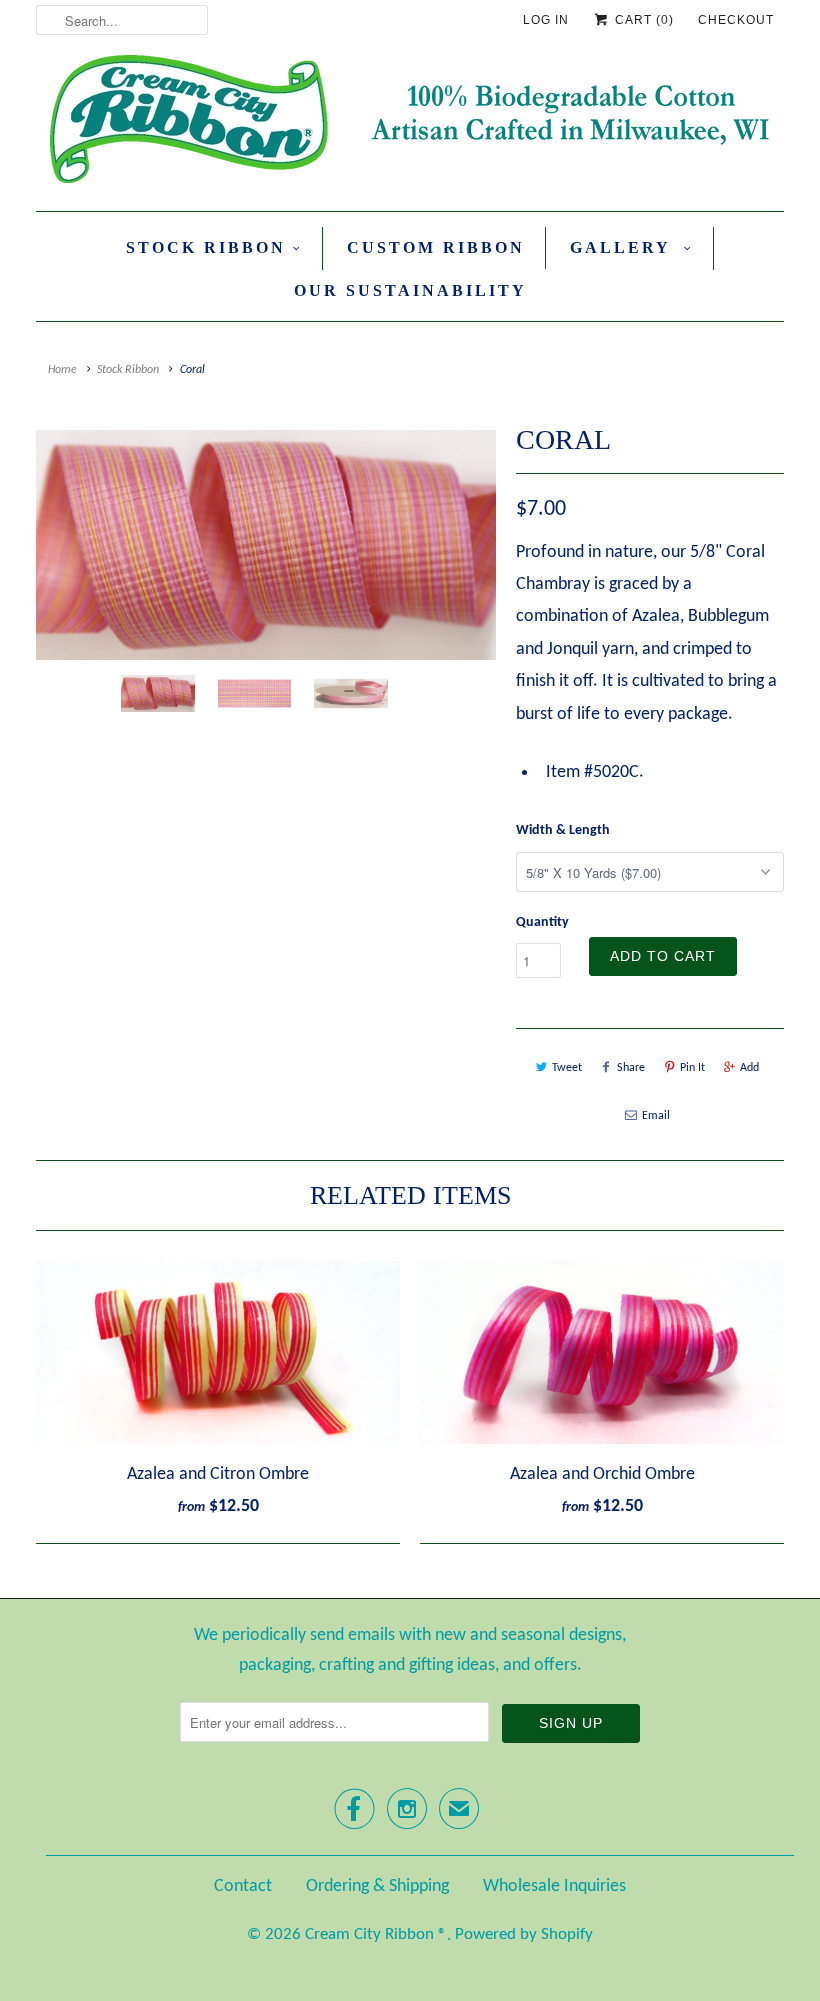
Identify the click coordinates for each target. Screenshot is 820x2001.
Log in (546, 20)
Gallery (623, 247)
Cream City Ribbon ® (376, 1934)
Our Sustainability (410, 290)
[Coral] (266, 545)
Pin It (692, 1068)
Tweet (567, 1068)
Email (656, 1116)
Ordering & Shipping (377, 1886)
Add (749, 1068)
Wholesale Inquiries (554, 1886)
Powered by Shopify (524, 1934)
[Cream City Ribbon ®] (410, 123)
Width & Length (563, 830)
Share (631, 1068)
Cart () (642, 20)
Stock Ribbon (206, 247)
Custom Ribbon (436, 247)
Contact (243, 1886)
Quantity (542, 922)
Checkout (736, 20)
